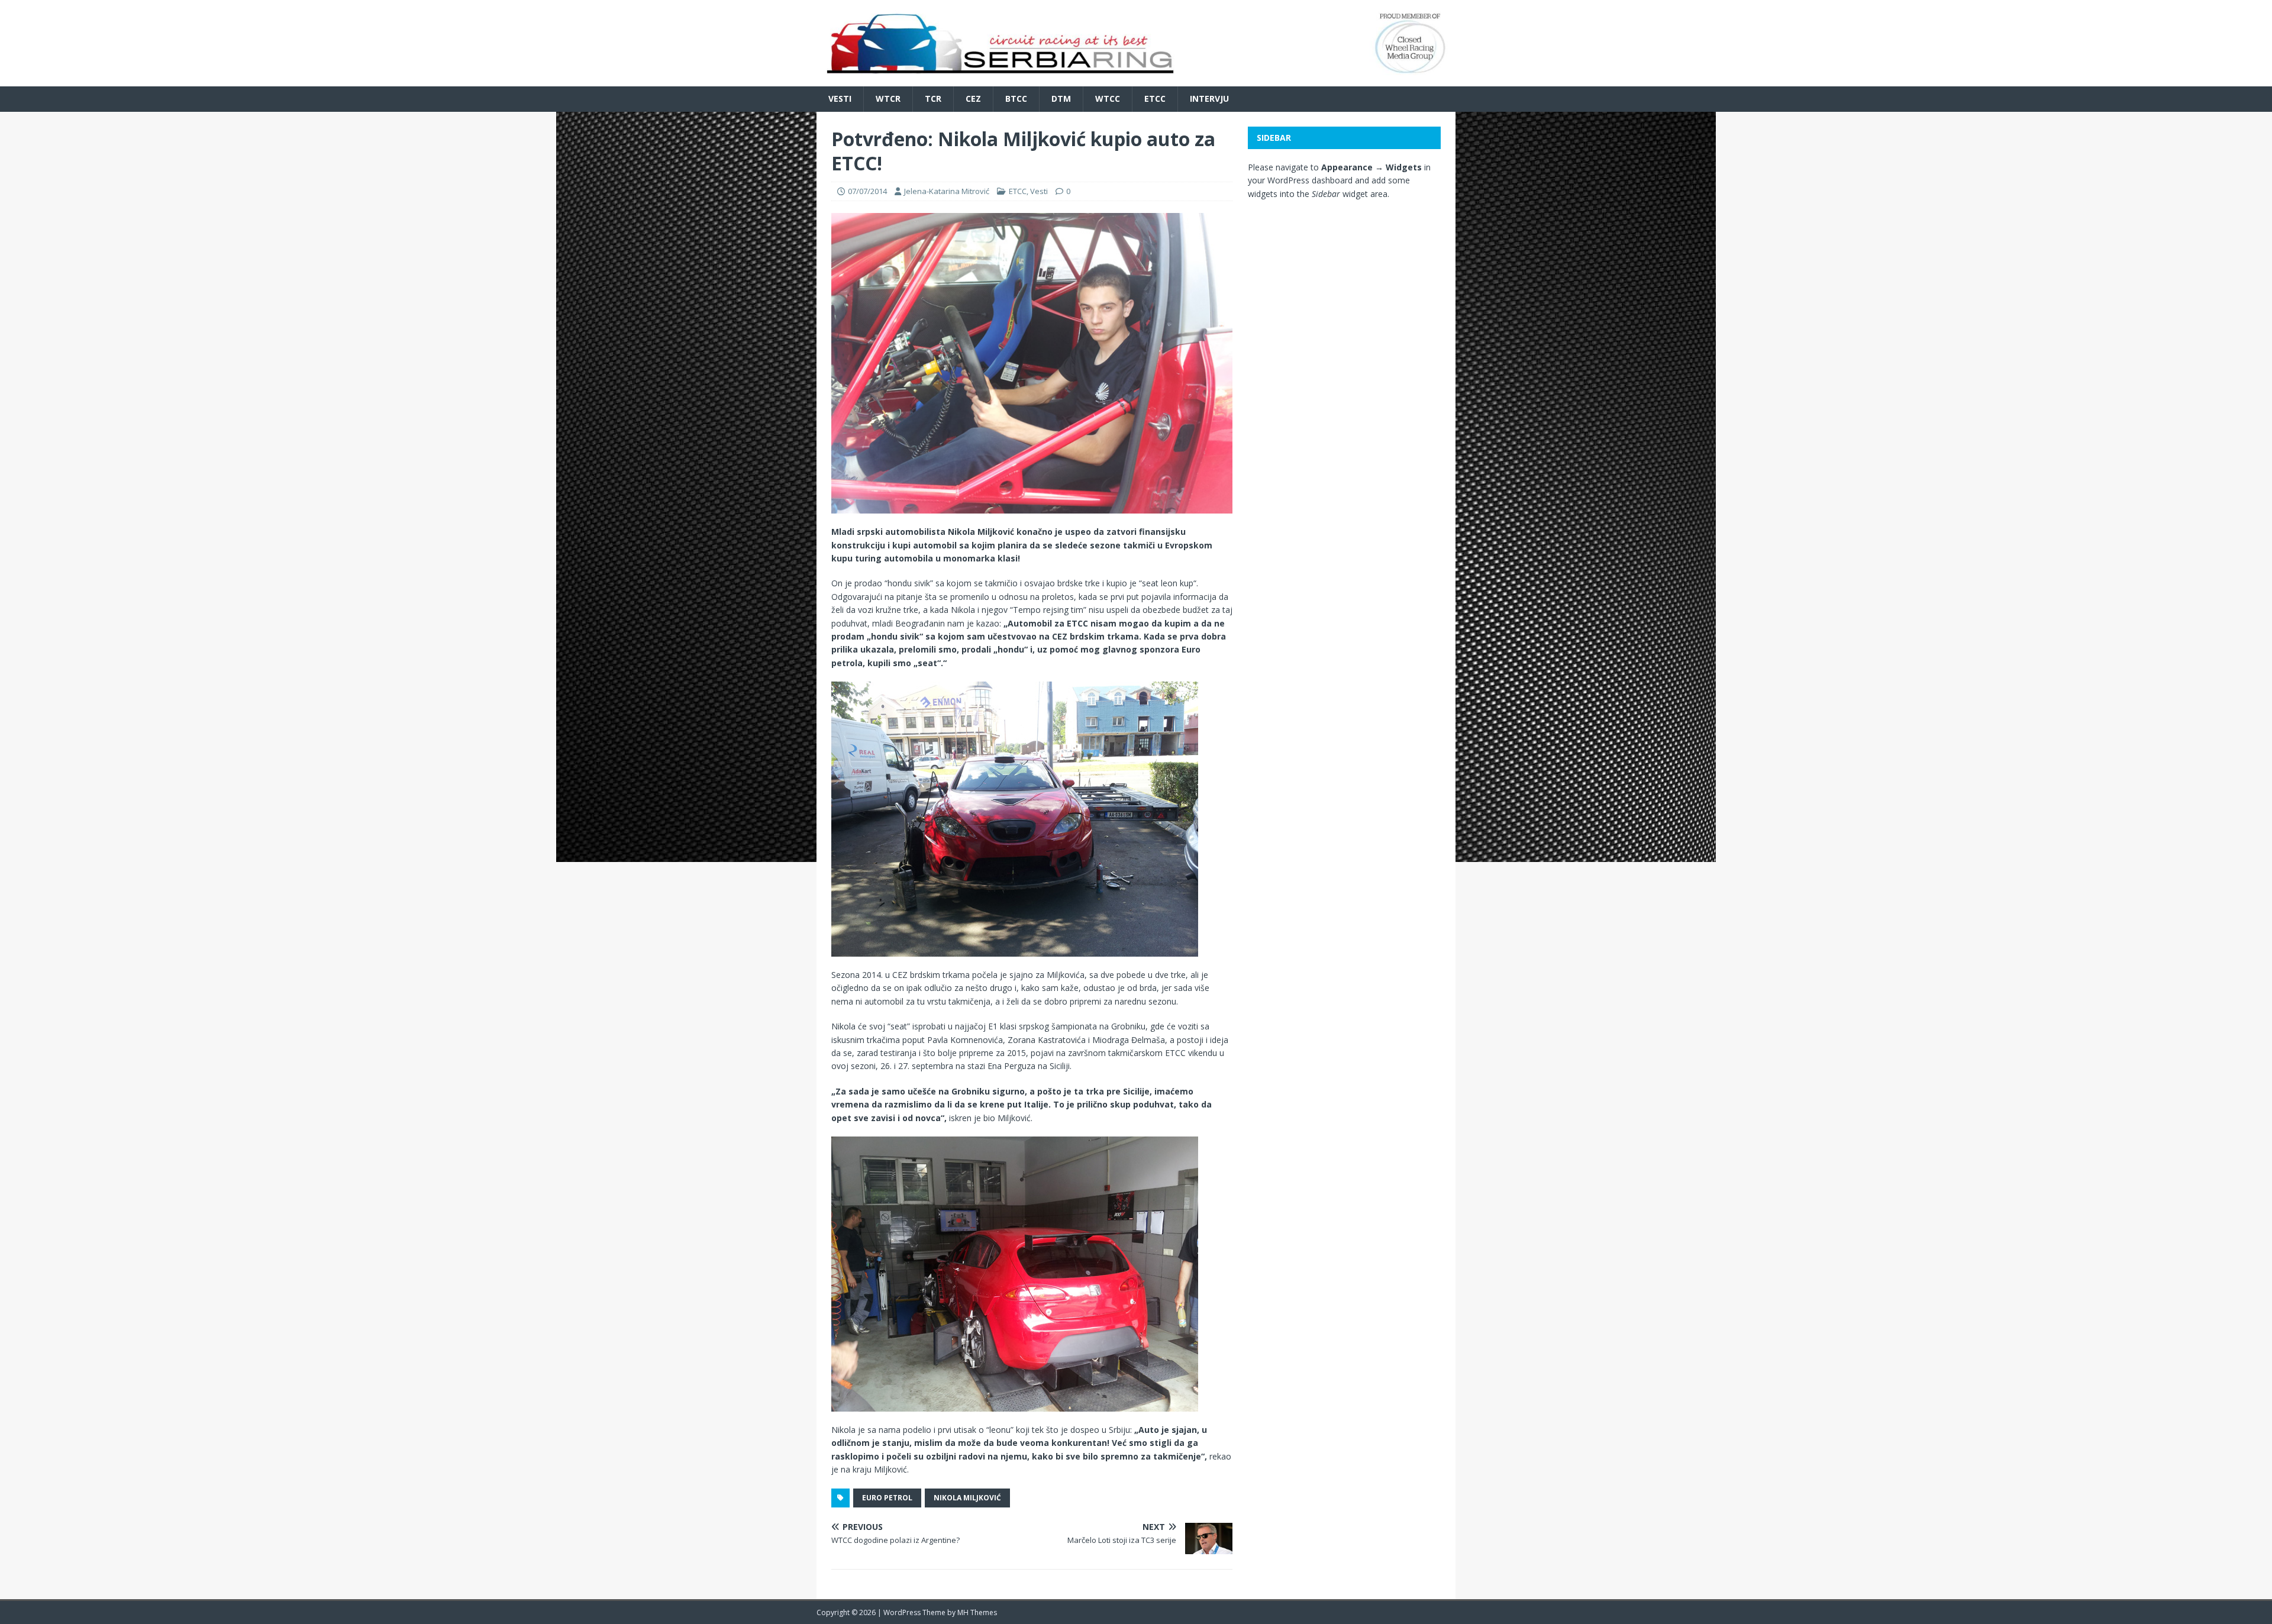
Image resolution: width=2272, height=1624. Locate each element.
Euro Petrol (887, 1498)
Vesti (840, 99)
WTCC (1108, 99)
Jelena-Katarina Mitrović (947, 191)
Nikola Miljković (967, 1498)
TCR (933, 99)
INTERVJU (1209, 99)
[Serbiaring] (1136, 80)
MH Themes (977, 1612)
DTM (1061, 99)
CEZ (973, 99)
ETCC (1155, 99)
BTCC (1016, 99)
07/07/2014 (867, 191)
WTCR (888, 99)
